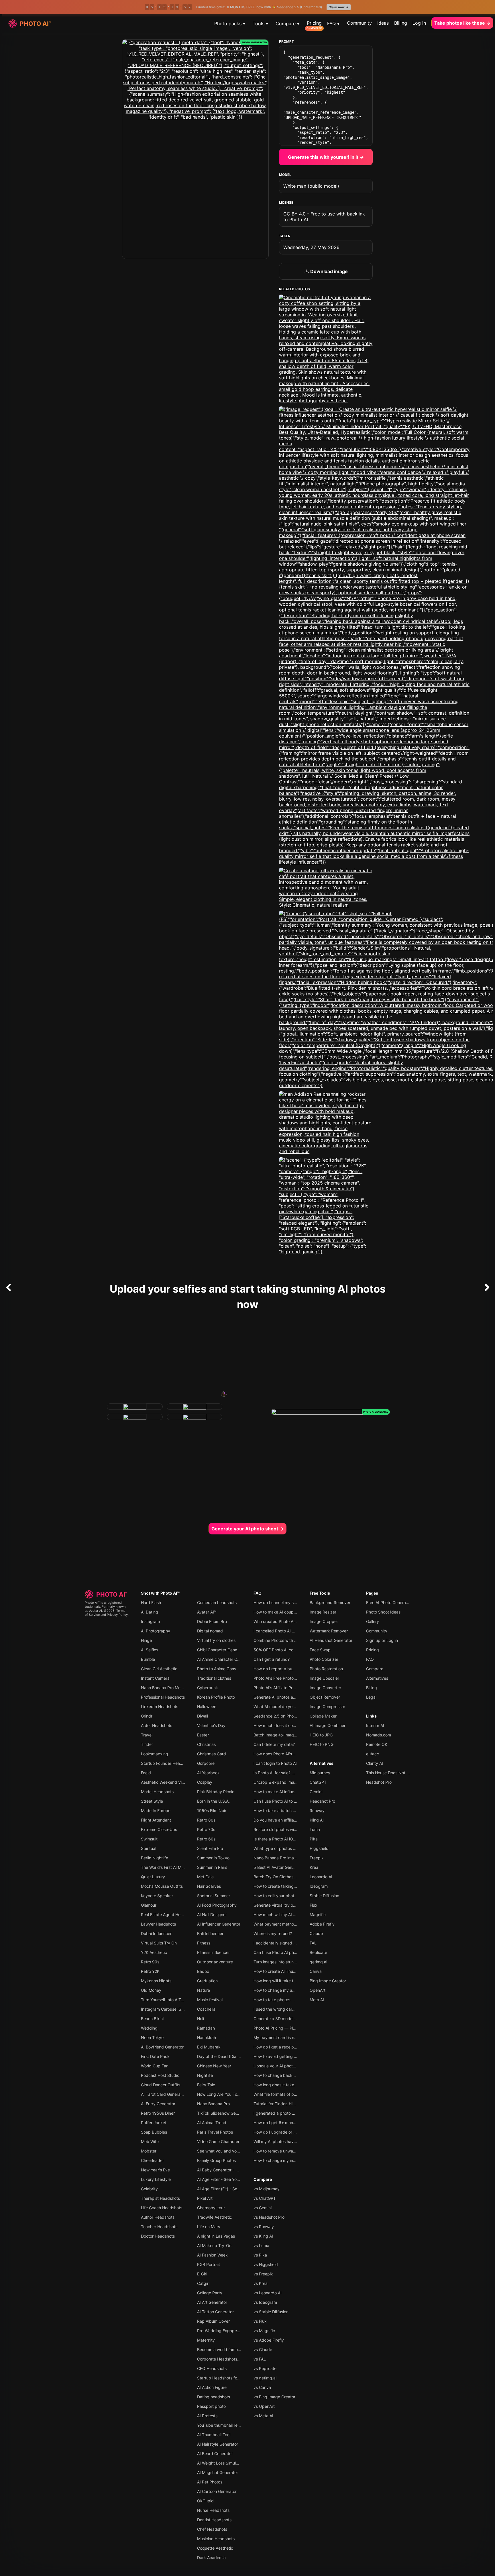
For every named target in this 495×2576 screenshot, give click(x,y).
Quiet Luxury (153, 1877)
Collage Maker (323, 1716)
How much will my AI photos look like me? (292, 1915)
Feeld (146, 1773)
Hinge (146, 1640)
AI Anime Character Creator (223, 1659)
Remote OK (377, 1744)
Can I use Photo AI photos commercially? (292, 1952)
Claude (316, 1933)
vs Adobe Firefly (269, 2340)
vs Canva (262, 2387)
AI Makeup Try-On (214, 2245)
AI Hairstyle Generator (218, 2444)
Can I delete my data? (274, 1744)
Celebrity (149, 2189)
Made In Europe (156, 1811)
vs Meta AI (263, 2416)
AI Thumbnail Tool (214, 2435)
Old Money (151, 1990)
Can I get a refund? (272, 1659)
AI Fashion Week (212, 2255)
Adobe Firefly (322, 1924)
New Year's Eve (155, 2170)
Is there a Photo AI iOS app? (280, 1839)
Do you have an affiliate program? (285, 1820)
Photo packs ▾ (230, 23)
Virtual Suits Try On (159, 1943)
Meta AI (317, 2000)
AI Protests (207, 2416)
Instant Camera (155, 1678)
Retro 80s (206, 1820)
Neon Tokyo (152, 2037)
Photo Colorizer (324, 1659)
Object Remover (325, 1697)
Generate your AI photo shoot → (247, 1529)
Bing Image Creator (328, 1981)
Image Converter (325, 1688)
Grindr (147, 1716)
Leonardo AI (321, 1877)
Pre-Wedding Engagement (222, 2331)
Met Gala (205, 1877)
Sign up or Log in (382, 1640)
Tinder (147, 1744)
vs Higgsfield (266, 2264)
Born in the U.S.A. (213, 1801)
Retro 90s (150, 1962)
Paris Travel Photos (215, 2132)
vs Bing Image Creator (274, 2397)
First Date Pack (155, 2056)
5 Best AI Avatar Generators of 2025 (287, 1867)
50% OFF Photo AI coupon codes (284, 1650)
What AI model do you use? (279, 1706)
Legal (371, 1697)
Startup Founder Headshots (167, 1763)
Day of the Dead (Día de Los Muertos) (232, 2056)
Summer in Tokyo (213, 1858)
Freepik (317, 1858)
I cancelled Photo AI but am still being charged (297, 1631)
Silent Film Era (210, 1848)
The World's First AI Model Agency (173, 1867)
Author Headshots (158, 2217)
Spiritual (149, 1848)
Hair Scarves (209, 1886)
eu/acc (373, 1754)
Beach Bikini (152, 2019)
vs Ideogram (265, 2302)
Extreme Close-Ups (159, 1829)
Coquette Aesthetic (215, 2548)
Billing (401, 23)
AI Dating (150, 1612)
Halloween (207, 1706)
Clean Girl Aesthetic (159, 1669)
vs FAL (260, 2359)
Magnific (318, 1915)
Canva (316, 1971)
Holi (201, 2019)
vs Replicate (265, 2368)
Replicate (318, 1952)
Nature (204, 1990)
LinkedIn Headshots (160, 1706)
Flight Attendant (156, 1820)
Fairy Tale (206, 2085)
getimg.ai (318, 1962)
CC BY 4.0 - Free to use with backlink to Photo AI (324, 217)
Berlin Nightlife (155, 1858)
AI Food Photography (217, 1905)
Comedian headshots (217, 1602)
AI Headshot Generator (331, 1640)
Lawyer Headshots (158, 1924)
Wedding (149, 2028)
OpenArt (318, 1990)
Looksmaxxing (155, 1754)
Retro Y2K (150, 1971)
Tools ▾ (260, 23)
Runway (317, 1811)
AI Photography (156, 1631)
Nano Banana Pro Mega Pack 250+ (174, 1688)
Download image (328, 271)
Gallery (373, 1621)
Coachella (206, 2009)
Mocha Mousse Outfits (162, 1886)
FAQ (258, 1593)
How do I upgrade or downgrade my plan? (293, 2132)
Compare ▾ (287, 23)
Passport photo (211, 2406)
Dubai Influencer (156, 1933)
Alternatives (322, 1763)
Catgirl (203, 2283)
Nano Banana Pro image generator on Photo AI (297, 1858)
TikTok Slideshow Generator (223, 2113)
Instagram (150, 1621)
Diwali (203, 1716)
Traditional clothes (214, 1678)
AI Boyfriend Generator (162, 2047)
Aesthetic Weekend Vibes (165, 1782)
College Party (210, 2293)
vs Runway (264, 2227)
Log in (419, 23)
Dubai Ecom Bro (212, 1621)
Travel (147, 1735)
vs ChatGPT (265, 2198)
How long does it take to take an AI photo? (293, 2085)
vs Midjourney (267, 2189)
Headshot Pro (322, 1801)
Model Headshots (157, 1792)
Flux (314, 1905)
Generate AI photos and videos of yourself (293, 1697)
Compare (263, 2179)
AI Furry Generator (158, 2104)
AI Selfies (150, 1650)
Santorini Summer (214, 1896)
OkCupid (205, 2501)
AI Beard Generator (215, 2454)
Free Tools (320, 1593)
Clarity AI (375, 1763)
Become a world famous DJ (223, 2349)
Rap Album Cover (213, 2321)
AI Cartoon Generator (217, 2491)
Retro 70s (206, 1829)
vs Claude (263, 2349)
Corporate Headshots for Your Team (231, 2359)
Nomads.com (379, 1735)
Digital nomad (210, 1631)
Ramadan (206, 2028)
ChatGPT (318, 1782)
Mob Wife (150, 2141)
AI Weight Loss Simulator (220, 2463)
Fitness (204, 1943)
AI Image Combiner (328, 1725)
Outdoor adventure (215, 1962)
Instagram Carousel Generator (169, 2009)
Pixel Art (205, 2198)
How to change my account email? (286, 1990)
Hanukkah (207, 2037)
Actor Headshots (157, 1725)
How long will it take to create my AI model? (294, 1981)
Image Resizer (323, 1612)
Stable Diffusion (324, 1896)
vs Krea (261, 2283)
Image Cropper (324, 1621)
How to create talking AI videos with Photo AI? (297, 1886)
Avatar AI (96, 1611)
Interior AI (375, 1725)
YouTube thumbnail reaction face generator (237, 2425)
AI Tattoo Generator (215, 2312)
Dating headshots (214, 2397)
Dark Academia (211, 2558)
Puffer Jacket (154, 2123)
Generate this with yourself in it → (326, 157)
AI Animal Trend (212, 2123)
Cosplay (205, 1782)
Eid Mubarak (209, 2047)
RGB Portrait (209, 2264)
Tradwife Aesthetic (215, 2217)
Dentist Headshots (214, 2520)
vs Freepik (263, 2274)
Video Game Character (218, 2141)
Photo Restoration (326, 1669)
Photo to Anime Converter (221, 1669)
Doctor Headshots (158, 2236)
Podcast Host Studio (160, 2075)
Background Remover (330, 1602)
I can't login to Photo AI (275, 1763)
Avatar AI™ (207, 1612)
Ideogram (319, 1886)
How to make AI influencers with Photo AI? (293, 1792)
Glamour (149, 1905)
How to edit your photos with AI (283, 1896)
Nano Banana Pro (213, 2104)
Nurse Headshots (213, 2510)
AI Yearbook (208, 1773)
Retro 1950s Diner (158, 2113)
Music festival (210, 2000)
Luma (315, 1829)
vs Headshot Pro (269, 2217)
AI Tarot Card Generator (163, 2094)
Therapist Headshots (160, 2198)
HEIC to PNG (322, 1744)
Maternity (206, 2340)
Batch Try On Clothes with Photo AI (286, 1877)
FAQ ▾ (333, 23)
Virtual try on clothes (216, 1640)
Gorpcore (206, 1763)
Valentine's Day (211, 1725)
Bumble (148, 1659)
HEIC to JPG (321, 1735)
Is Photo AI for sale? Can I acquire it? (288, 1773)
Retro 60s (206, 1839)
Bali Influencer (210, 1933)
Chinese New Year (214, 2066)
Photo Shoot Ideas (383, 1612)
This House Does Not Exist (391, 1773)
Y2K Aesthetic (154, 1952)
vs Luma (261, 2245)
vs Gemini (263, 2208)
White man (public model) (311, 186)
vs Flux (260, 2321)
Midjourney (320, 1773)
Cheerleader (152, 2160)
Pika (314, 1839)
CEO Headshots (212, 2368)
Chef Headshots (212, 2529)
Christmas (206, 1744)
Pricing (314, 23)
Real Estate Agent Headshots (168, 1915)
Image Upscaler (324, 1678)
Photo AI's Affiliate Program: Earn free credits (296, 1688)
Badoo (203, 1971)
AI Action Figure (212, 2387)
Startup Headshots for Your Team (228, 2378)
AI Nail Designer (212, 1915)
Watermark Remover (329, 1631)
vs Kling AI (263, 2236)
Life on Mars (209, 2227)
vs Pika (260, 2255)
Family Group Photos (216, 2160)
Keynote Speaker (157, 1896)
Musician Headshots (216, 2539)
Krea (314, 1867)
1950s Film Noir (212, 1811)
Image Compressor (327, 1706)
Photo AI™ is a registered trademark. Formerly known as (105, 1607)
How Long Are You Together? (224, 2094)
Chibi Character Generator (222, 1650)
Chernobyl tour (211, 2208)
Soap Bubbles (154, 2132)
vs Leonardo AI (268, 2293)
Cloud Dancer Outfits (161, 2085)
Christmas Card (212, 1754)
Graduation (207, 1981)
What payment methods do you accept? (291, 1924)
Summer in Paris (212, 1867)
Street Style (152, 1801)
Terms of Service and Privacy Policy (106, 1613)
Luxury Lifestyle (156, 2179)
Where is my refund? (273, 1933)
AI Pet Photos (210, 2482)
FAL (313, 1943)
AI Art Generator (212, 2302)
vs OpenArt (264, 2406)
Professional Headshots (163, 1697)
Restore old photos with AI (278, 1829)
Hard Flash (151, 1602)
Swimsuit (149, 1839)
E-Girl (202, 2274)
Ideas (383, 23)
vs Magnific (264, 2331)
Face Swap (320, 1650)
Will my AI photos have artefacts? (285, 2141)
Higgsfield (319, 1848)
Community (359, 23)
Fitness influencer (213, 1952)
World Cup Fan (155, 2066)
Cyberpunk (208, 1688)
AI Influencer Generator (219, 1924)
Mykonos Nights (156, 1981)
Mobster (149, 2151)
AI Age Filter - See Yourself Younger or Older (238, 2179)
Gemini (316, 1792)
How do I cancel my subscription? (285, 1602)
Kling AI (317, 1820)
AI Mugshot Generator (218, 2472)
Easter (203, 1735)
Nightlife (205, 2075)
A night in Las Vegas (216, 2236)
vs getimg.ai (265, 2378)
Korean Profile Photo (216, 1697)
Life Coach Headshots (162, 2208)
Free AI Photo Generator (389, 1602)
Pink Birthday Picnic (216, 1792)
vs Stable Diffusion (271, 2312)
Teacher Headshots (159, 2227)
